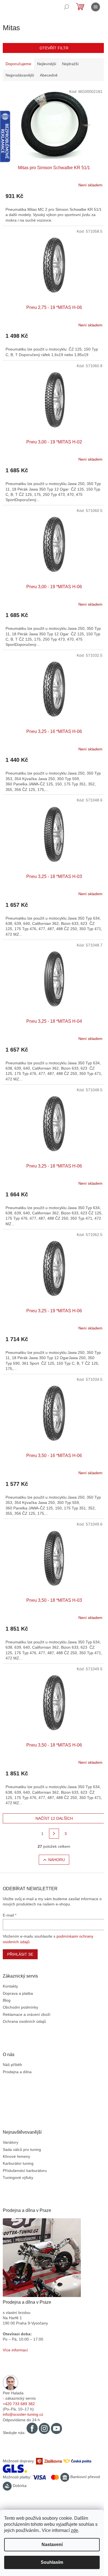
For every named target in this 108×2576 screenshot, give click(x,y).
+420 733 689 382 (19, 2404)
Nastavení (52, 2545)
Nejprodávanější (20, 75)
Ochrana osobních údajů (24, 2021)
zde (74, 2530)
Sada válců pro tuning (22, 2149)
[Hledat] (66, 7)
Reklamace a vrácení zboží (27, 2014)
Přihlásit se (20, 1954)
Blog (7, 2000)
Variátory (11, 2142)
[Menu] (96, 7)
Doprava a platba (18, 1993)
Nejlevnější (47, 64)
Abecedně (49, 75)
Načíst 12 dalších (54, 1818)
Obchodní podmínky (20, 2007)
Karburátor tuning (18, 2163)
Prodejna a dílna (17, 2072)
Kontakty (10, 1986)
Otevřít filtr (54, 48)
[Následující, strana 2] (54, 1834)
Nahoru (56, 1860)
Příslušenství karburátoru (25, 2171)
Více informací (15, 2350)
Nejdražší (70, 64)
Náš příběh (12, 2065)
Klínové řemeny (16, 2156)
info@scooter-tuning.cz (23, 2414)
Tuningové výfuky (18, 2177)
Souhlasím (52, 2562)
